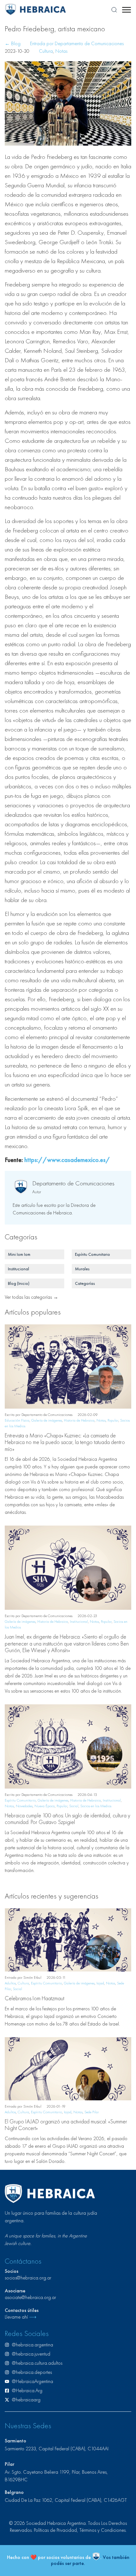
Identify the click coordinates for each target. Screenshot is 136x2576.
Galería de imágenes (47, 1420)
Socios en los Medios (96, 1806)
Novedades (24, 1806)
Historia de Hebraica (79, 1420)
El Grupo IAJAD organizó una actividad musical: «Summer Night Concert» (66, 2125)
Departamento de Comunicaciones (73, 1183)
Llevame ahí (21, 2317)
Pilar (9, 2464)
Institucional (79, 1622)
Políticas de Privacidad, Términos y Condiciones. (80, 2530)
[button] (126, 10)
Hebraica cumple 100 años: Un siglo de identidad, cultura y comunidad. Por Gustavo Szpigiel (68, 1819)
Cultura (46, 51)
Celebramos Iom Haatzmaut (34, 1998)
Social (74, 1806)
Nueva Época (45, 1806)
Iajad (100, 1983)
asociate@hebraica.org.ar (30, 2297)
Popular (113, 1420)
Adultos (10, 1983)
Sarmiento (15, 2441)
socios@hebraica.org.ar (28, 2278)
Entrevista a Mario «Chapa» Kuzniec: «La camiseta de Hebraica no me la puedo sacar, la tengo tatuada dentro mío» (65, 1442)
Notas (61, 51)
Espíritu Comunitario (20, 1800)
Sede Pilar (92, 2112)
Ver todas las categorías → (31, 1297)
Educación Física (17, 1420)
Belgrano (14, 2492)
